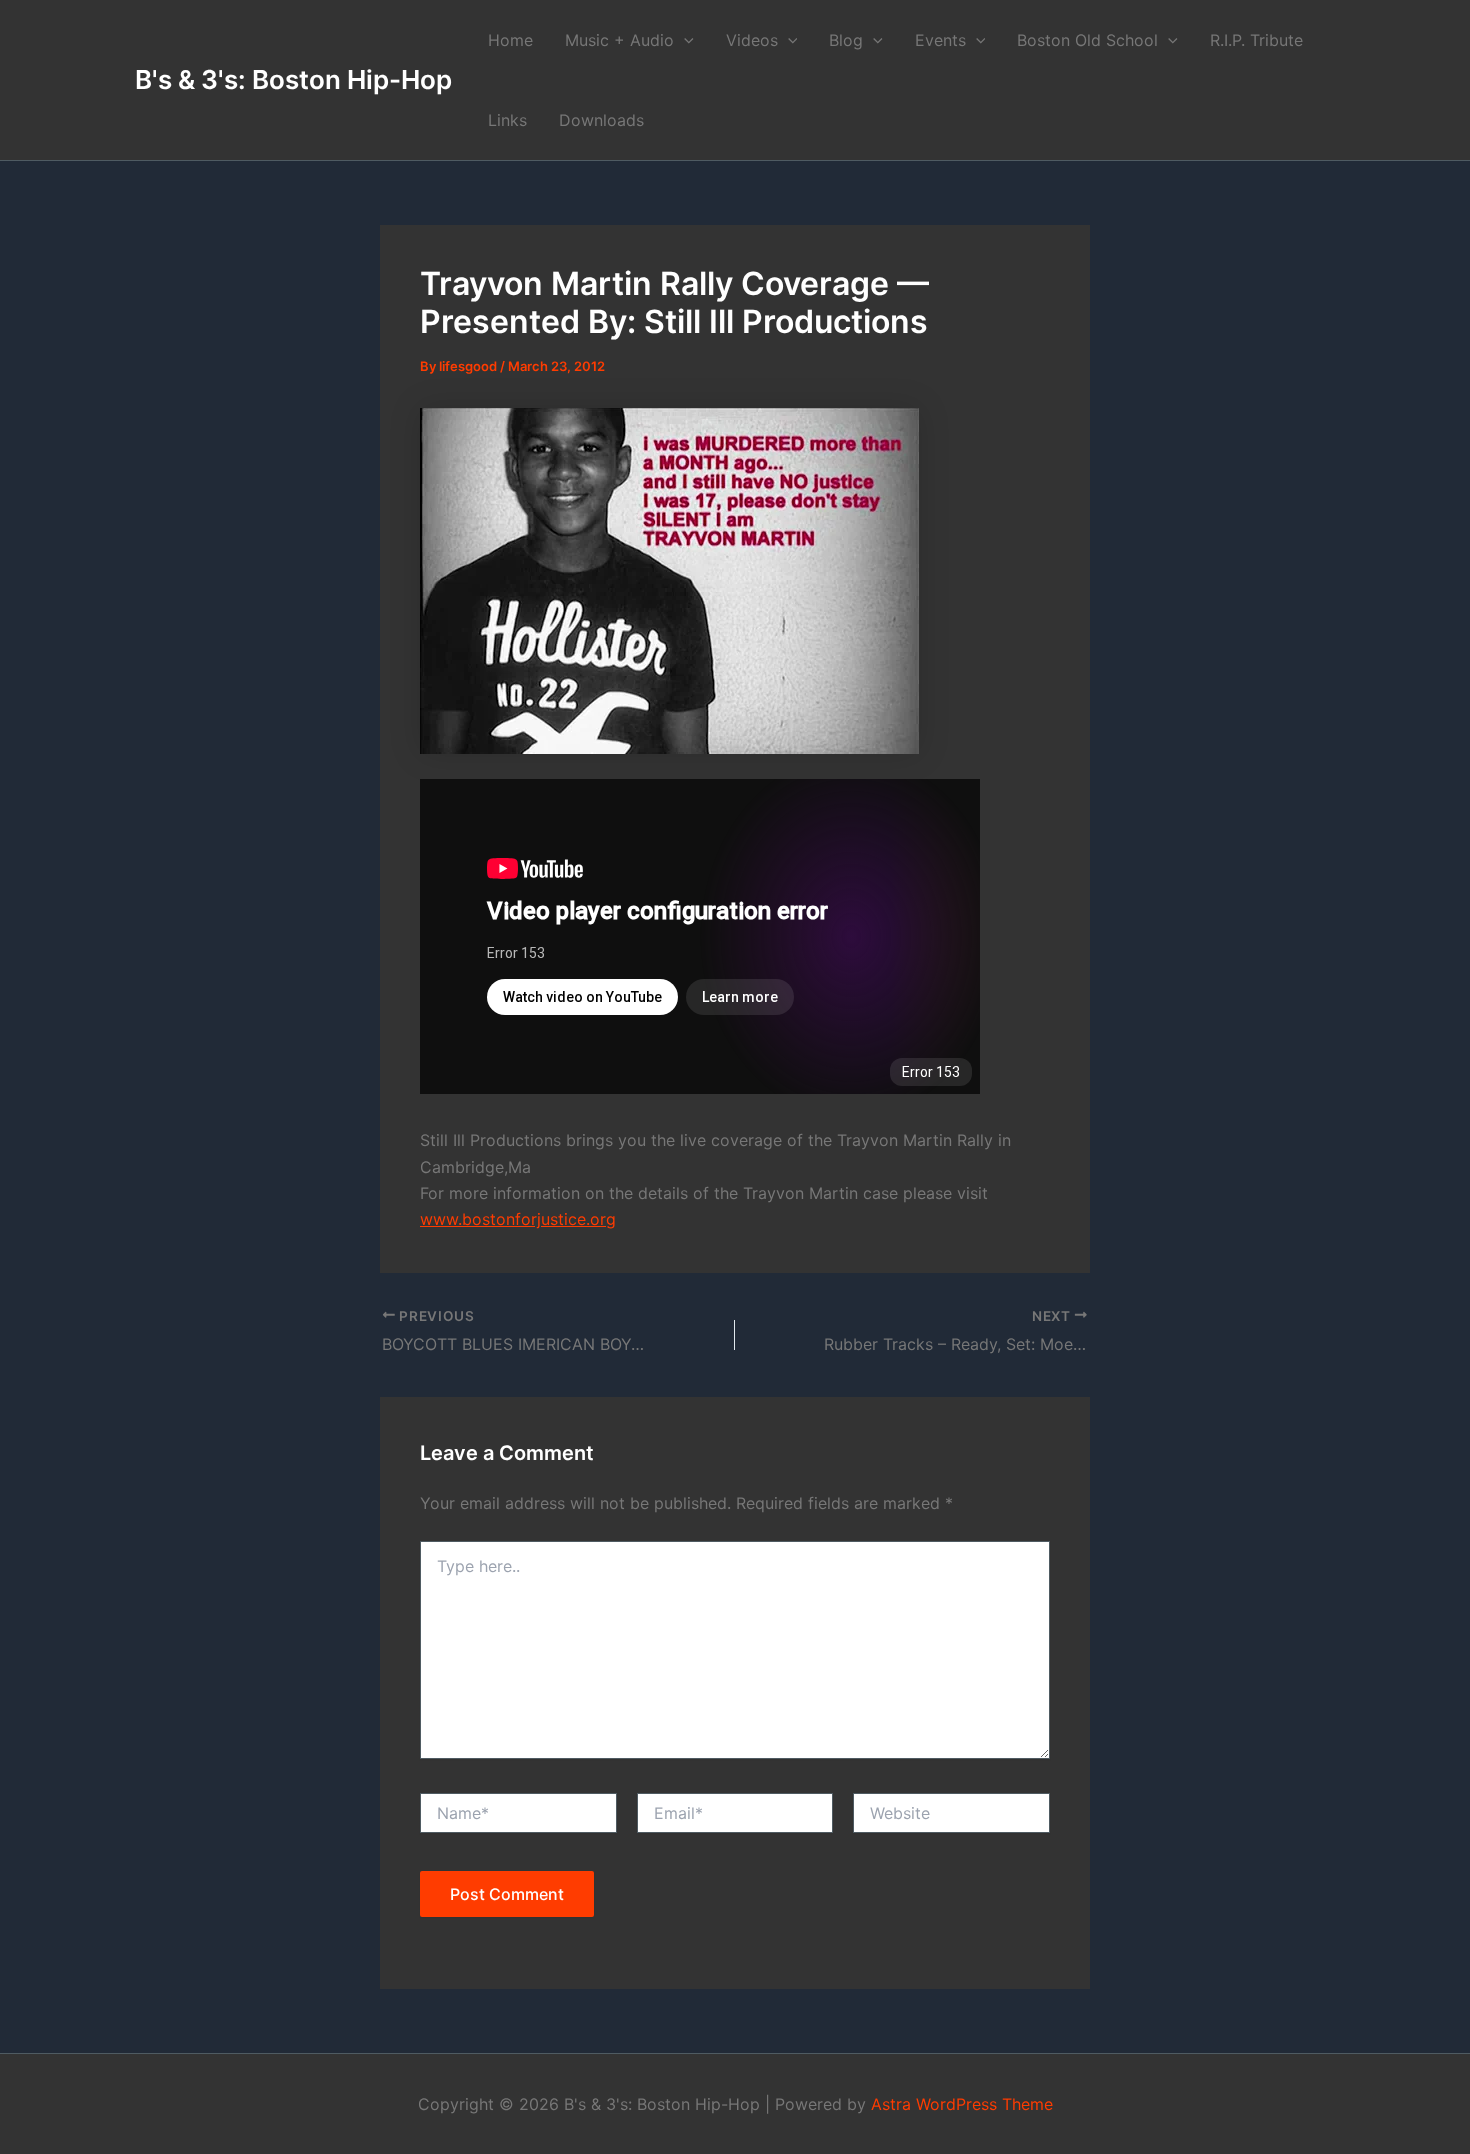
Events (940, 40)
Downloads (601, 120)
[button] (684, 40)
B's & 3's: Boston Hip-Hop (293, 79)
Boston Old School (1087, 40)
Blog (846, 40)
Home (510, 40)
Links (507, 120)
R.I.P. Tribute (1256, 40)
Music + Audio (619, 40)
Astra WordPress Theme (962, 2104)
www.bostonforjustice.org (518, 1219)
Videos (752, 40)
